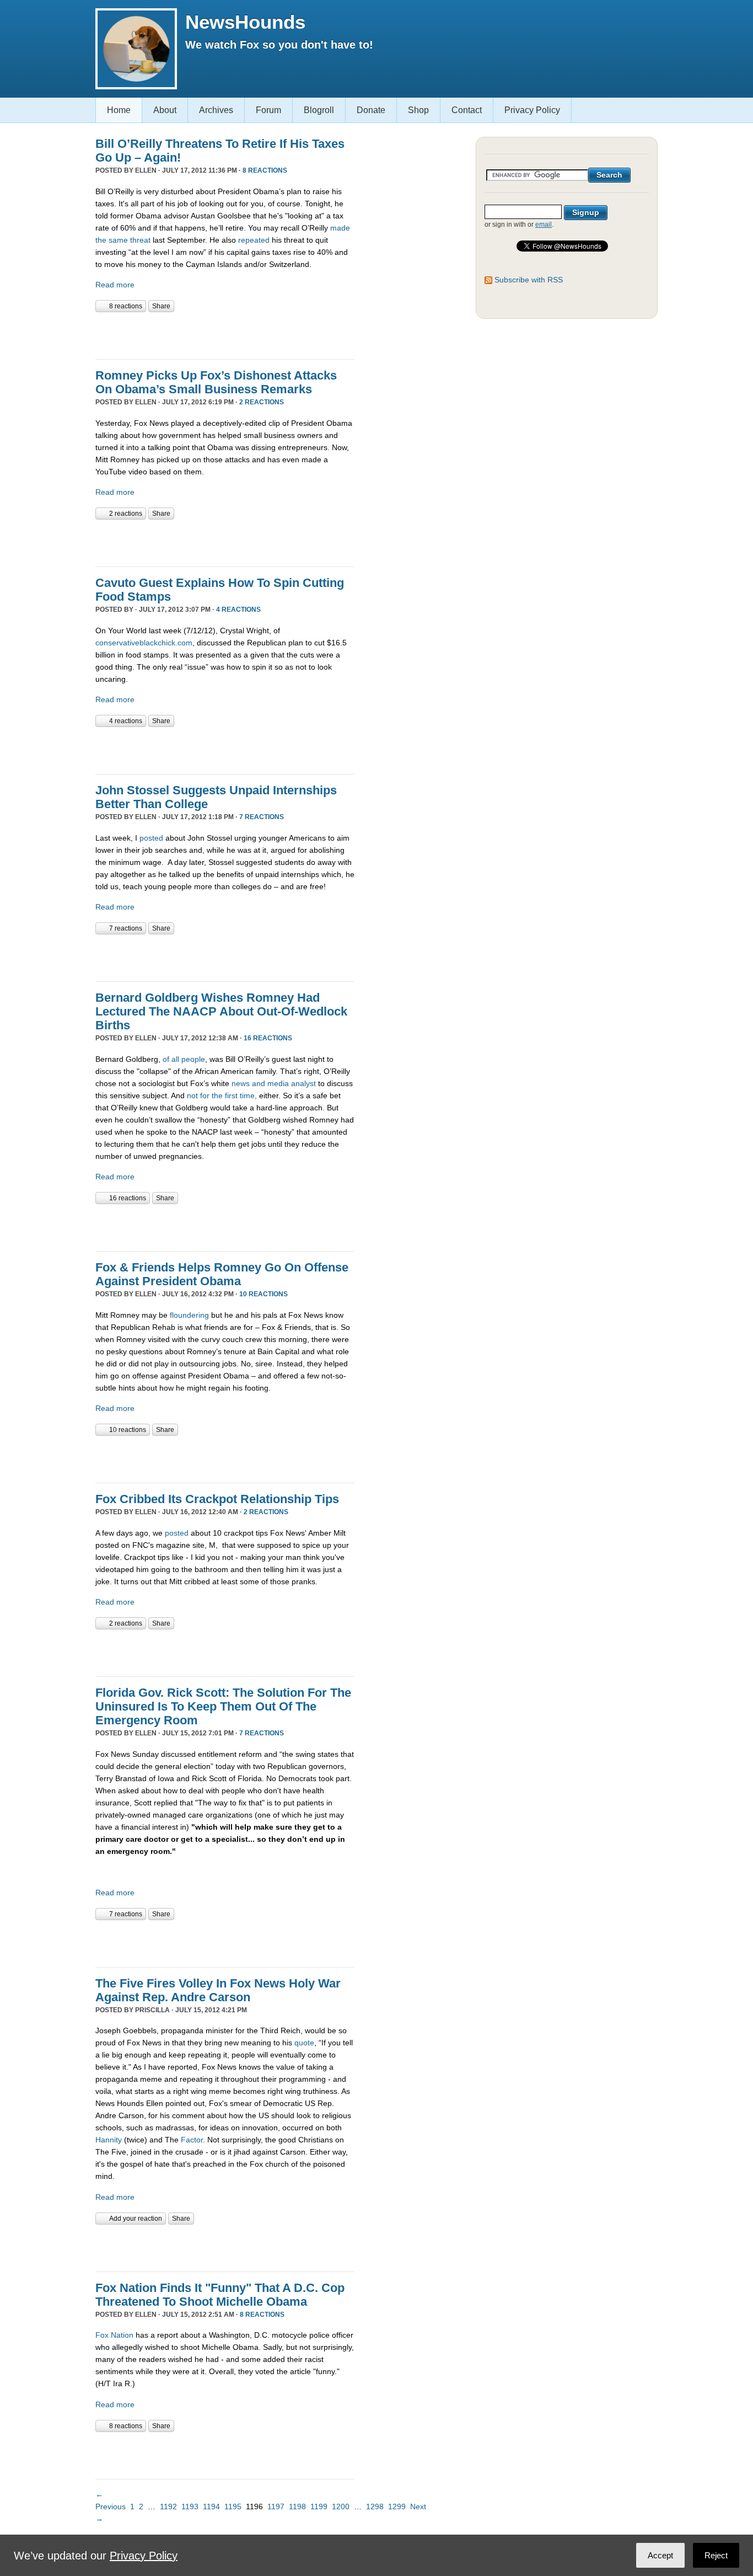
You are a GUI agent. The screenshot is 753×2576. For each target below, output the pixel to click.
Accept (660, 2555)
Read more (115, 285)
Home (119, 110)
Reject (716, 2555)
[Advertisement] (224, 334)
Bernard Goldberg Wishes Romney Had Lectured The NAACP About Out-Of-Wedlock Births (221, 1011)
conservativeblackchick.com (144, 643)
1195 (233, 2506)
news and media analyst (274, 1083)
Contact (467, 110)
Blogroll (319, 110)
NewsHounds (245, 22)
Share (161, 306)
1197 (276, 2506)
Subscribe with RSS (529, 280)
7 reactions (262, 817)
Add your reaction (136, 2219)
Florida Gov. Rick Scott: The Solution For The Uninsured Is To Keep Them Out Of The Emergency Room (223, 1706)
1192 (168, 2506)
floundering (189, 1315)
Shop (418, 110)
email (544, 225)
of (166, 1059)
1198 (297, 2506)
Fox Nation (114, 2335)
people (193, 1059)
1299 (397, 2506)
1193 (190, 2506)
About (165, 110)
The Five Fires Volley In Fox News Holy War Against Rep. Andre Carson (218, 1990)
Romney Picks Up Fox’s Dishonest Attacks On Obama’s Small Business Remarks (216, 382)
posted (151, 838)
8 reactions (265, 170)
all (175, 1059)
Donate (371, 110)
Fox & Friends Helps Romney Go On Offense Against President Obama (222, 1274)
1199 (319, 2506)
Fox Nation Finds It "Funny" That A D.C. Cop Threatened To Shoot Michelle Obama (220, 2295)
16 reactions (268, 1038)
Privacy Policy (532, 110)
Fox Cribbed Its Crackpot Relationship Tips (217, 1499)
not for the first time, (222, 1095)
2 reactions (262, 402)
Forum (268, 110)
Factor (192, 2140)
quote (304, 2043)
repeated (254, 240)
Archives (216, 110)
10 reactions (263, 1294)
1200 (341, 2506)
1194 (211, 2506)
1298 (375, 2506)
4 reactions (238, 610)
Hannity (109, 2140)
